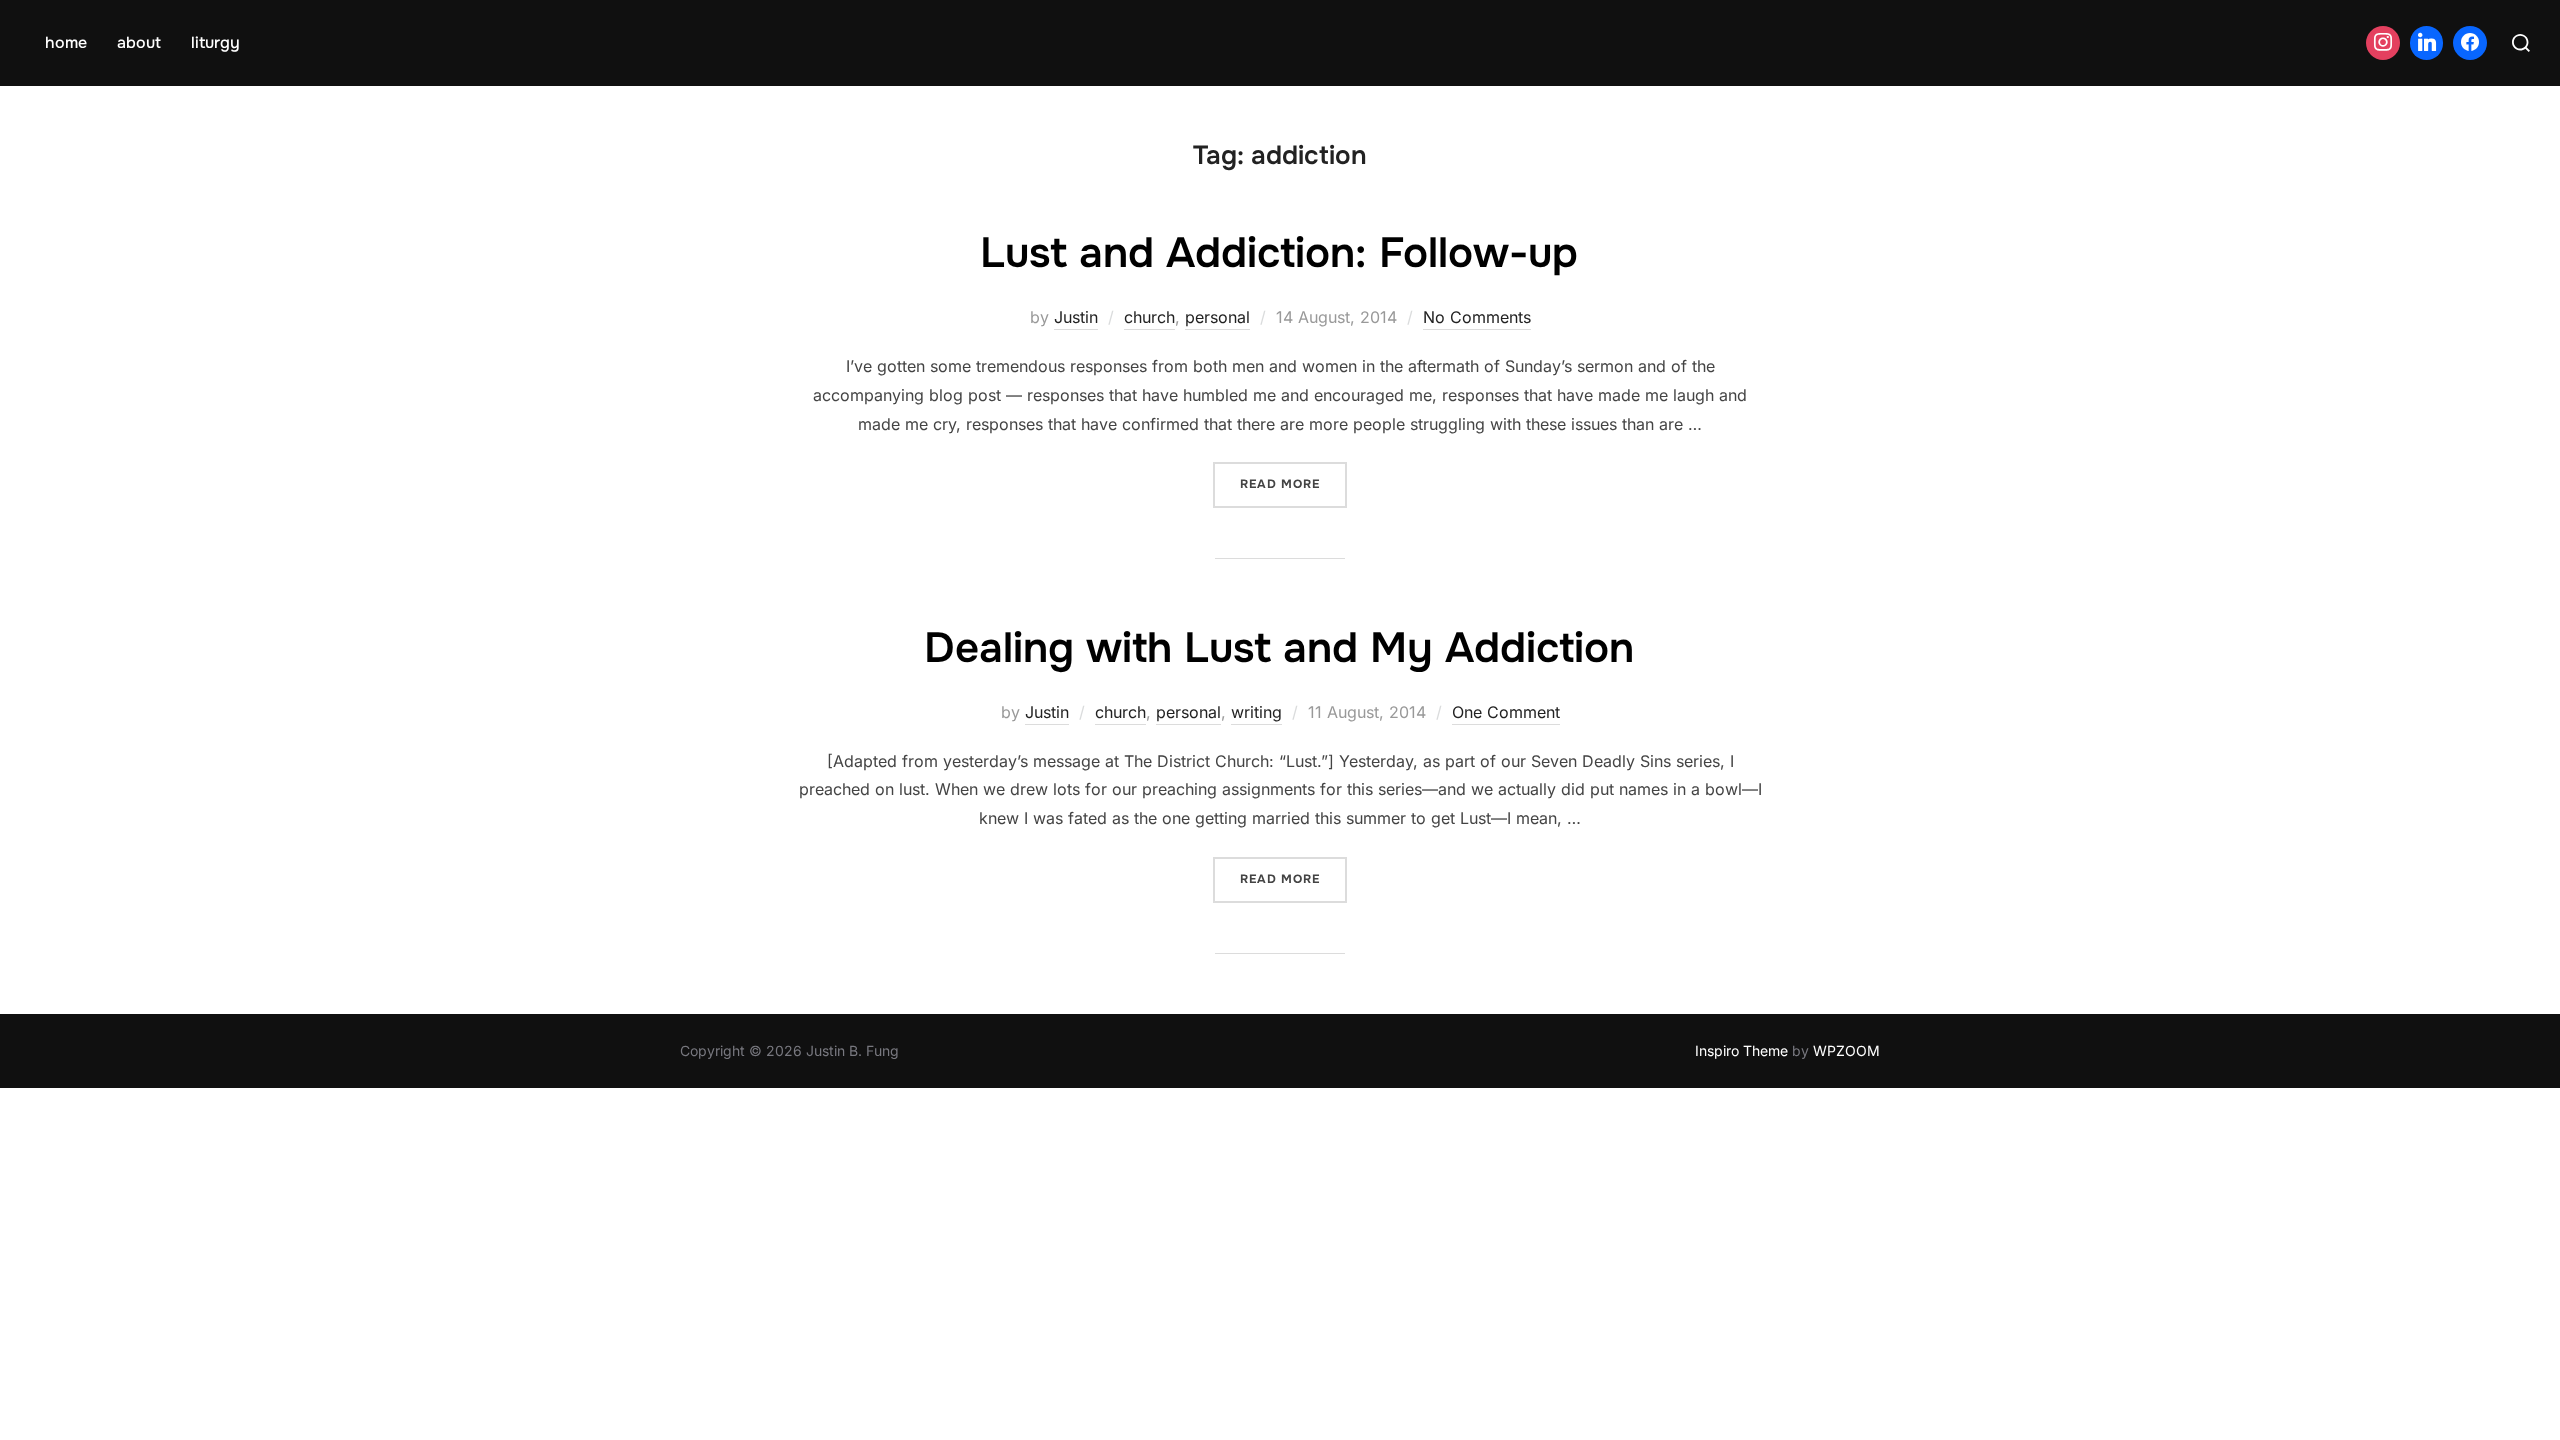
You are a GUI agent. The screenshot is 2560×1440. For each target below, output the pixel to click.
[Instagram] (2383, 43)
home (66, 42)
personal (1217, 317)
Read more (1293, 483)
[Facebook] (2470, 43)
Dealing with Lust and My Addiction (1279, 648)
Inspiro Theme (1741, 1050)
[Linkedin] (2427, 43)
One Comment (1506, 712)
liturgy (215, 42)
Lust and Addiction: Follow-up (1279, 253)
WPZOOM (1846, 1050)
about (139, 42)
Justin (1076, 317)
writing (1256, 712)
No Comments (1477, 317)
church (1149, 317)
